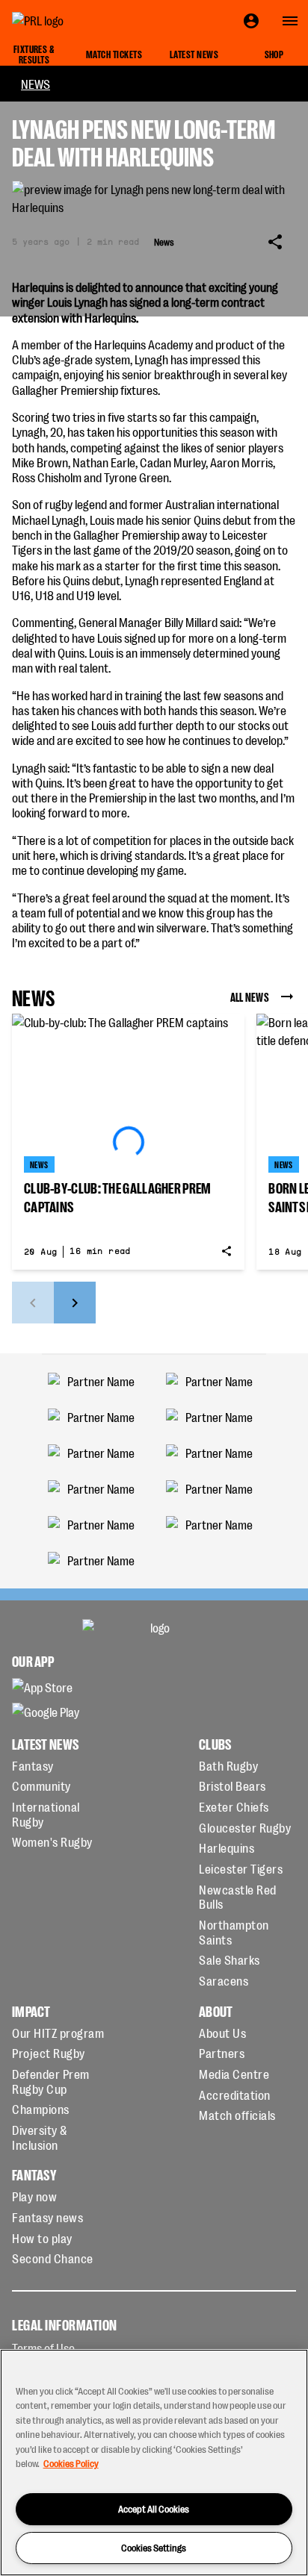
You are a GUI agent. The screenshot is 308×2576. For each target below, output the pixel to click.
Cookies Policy (71, 2463)
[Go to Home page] (72, 21)
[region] (154, 2463)
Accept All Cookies (154, 2508)
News (36, 84)
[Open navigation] (290, 21)
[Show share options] (275, 242)
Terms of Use (43, 2348)
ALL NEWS (250, 997)
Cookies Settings (154, 2547)
